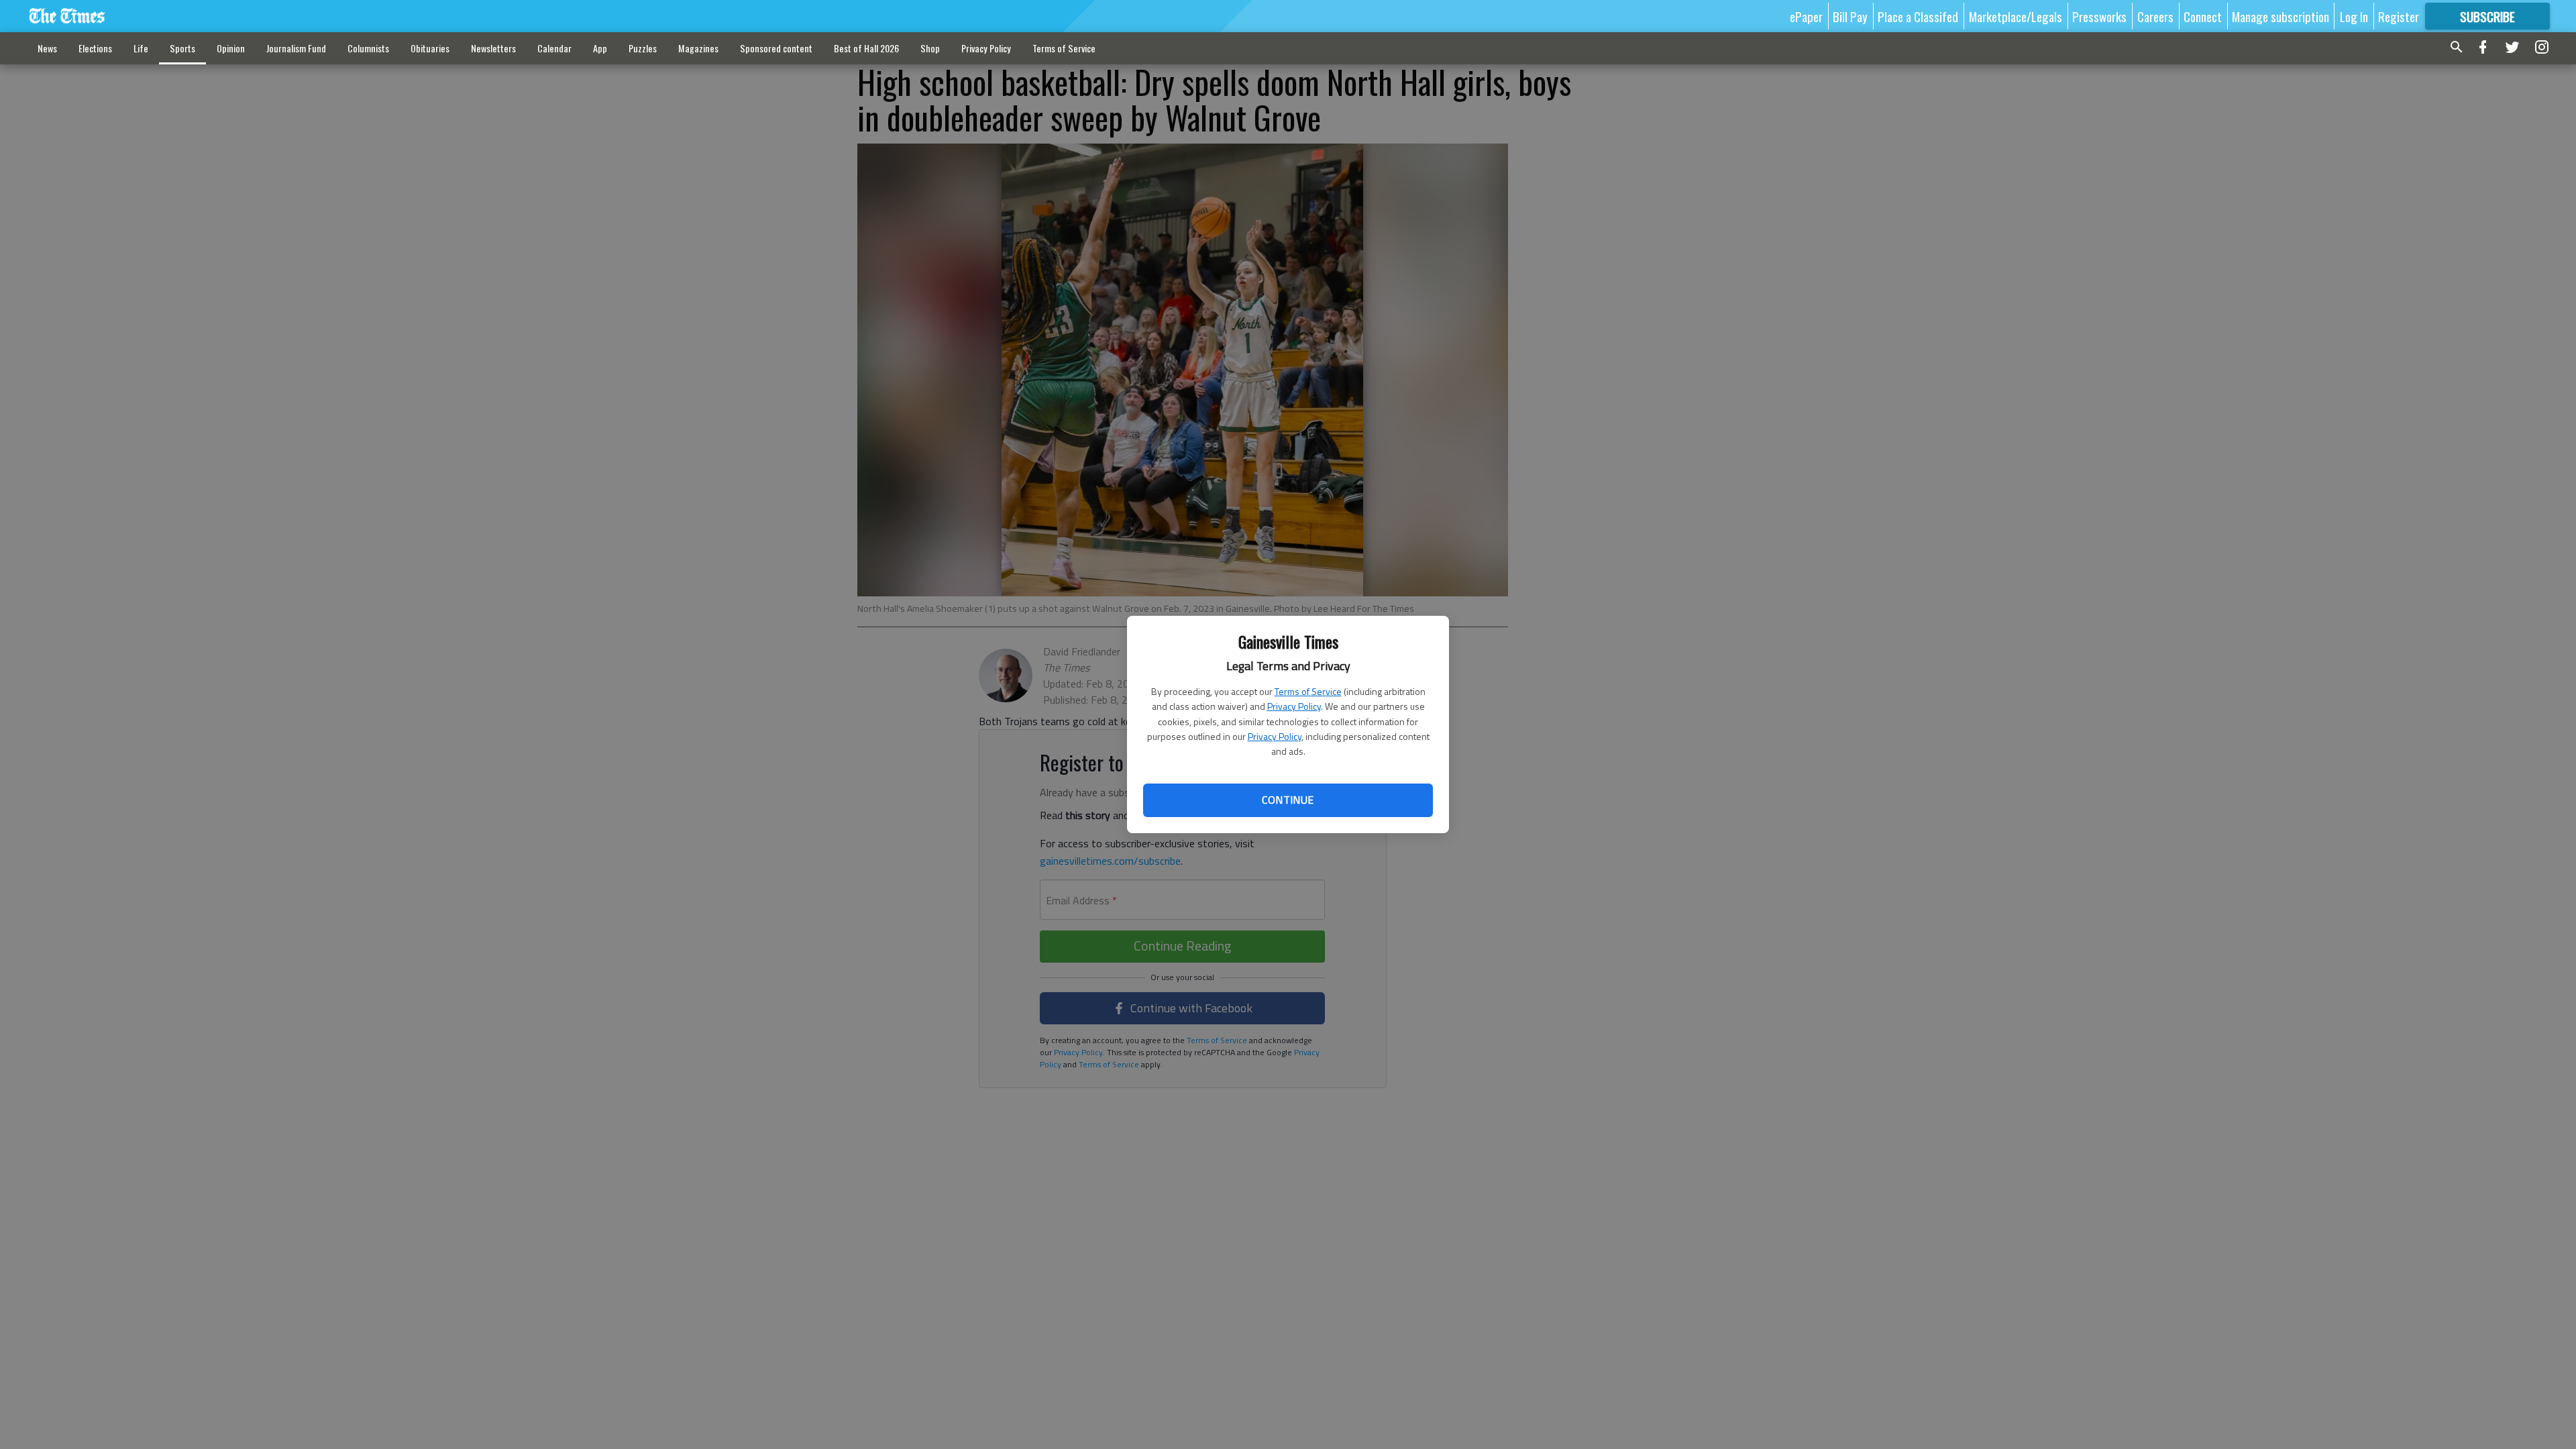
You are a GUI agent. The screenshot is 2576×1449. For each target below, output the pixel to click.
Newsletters (493, 48)
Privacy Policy (1294, 706)
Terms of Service (1308, 691)
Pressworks (2099, 16)
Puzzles (643, 48)
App (600, 48)
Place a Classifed (1918, 16)
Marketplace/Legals (2016, 16)
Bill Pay (1850, 16)
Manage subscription (2280, 16)
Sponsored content (776, 48)
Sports (182, 48)
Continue (1288, 800)
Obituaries (430, 48)
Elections (95, 48)
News (47, 48)
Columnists (368, 48)
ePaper (1806, 16)
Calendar (554, 48)
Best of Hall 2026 (866, 48)
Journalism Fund (296, 48)
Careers (2155, 16)
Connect (2203, 16)
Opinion (231, 48)
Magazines (698, 48)
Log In (2354, 16)
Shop (930, 48)
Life (141, 48)
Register (2399, 16)
